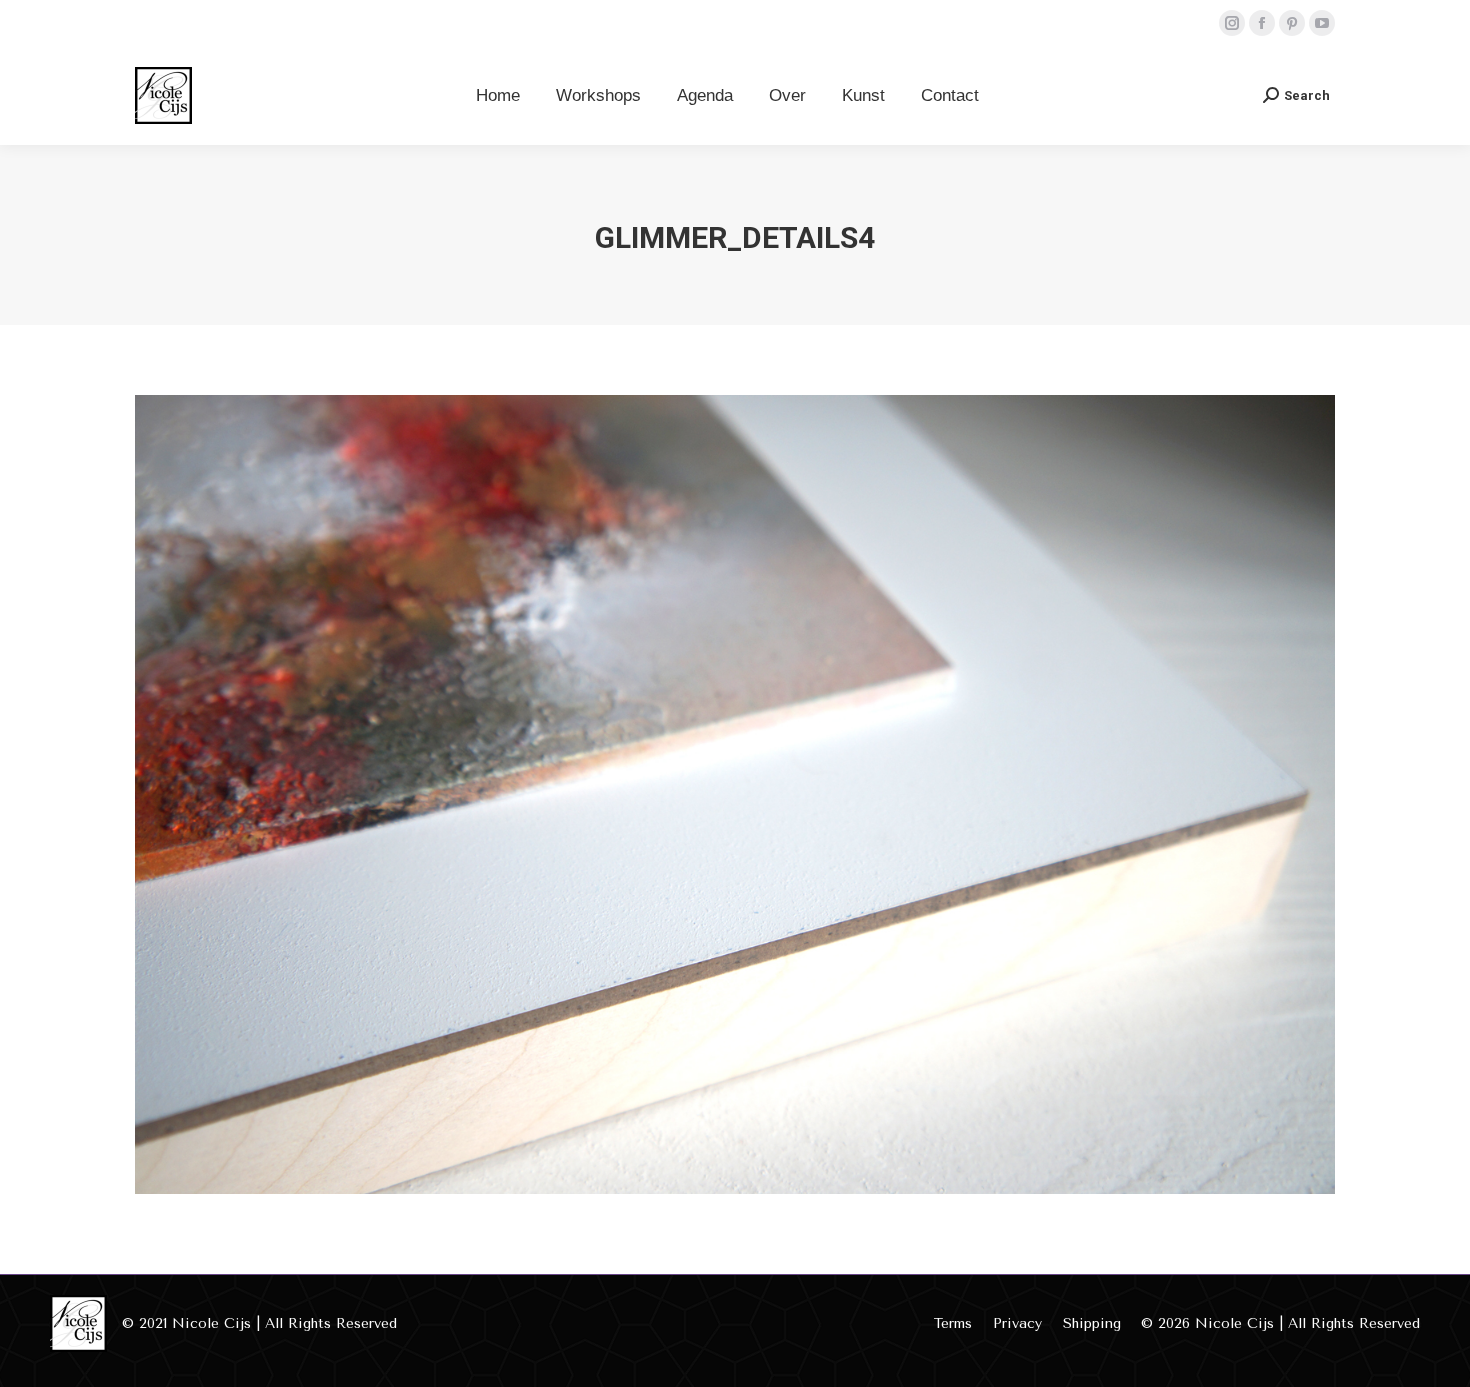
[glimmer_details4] (735, 794)
